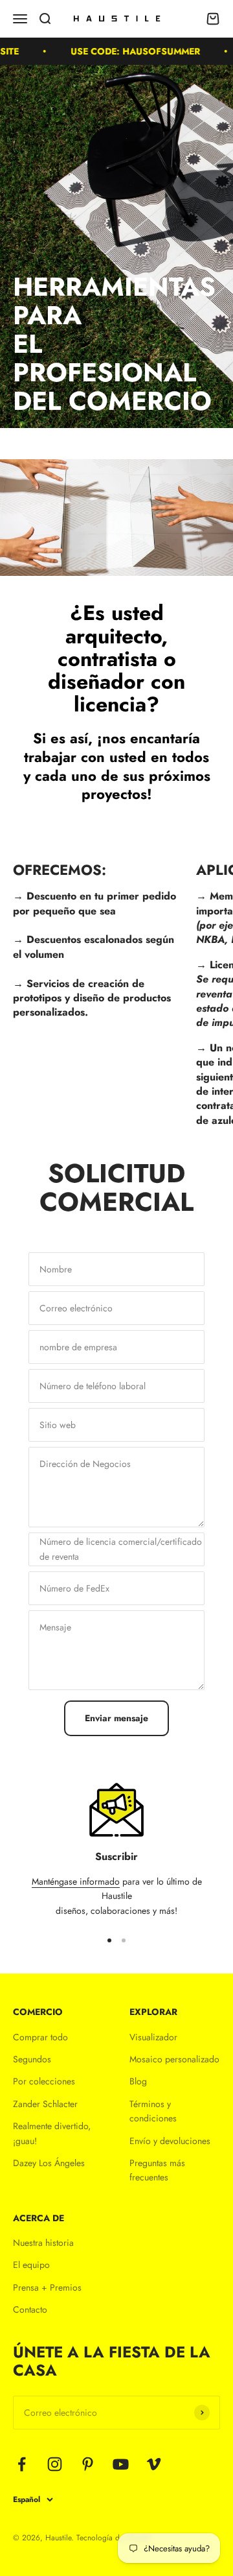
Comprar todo (40, 2037)
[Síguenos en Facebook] (22, 2464)
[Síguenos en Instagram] (55, 2464)
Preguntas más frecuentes (157, 2170)
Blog (138, 2081)
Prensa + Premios (47, 2287)
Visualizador (153, 2037)
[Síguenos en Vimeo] (154, 2464)
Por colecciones (44, 2081)
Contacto (30, 2309)
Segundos (32, 2059)
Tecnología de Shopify (114, 2538)
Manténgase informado (76, 1881)
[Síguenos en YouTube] (121, 2464)
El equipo (31, 2265)
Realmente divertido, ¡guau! (52, 2133)
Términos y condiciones (153, 2111)
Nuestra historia (43, 2243)
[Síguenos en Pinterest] (88, 2464)
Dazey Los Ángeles (49, 2163)
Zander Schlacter (45, 2104)
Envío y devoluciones (170, 2141)
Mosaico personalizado (174, 2059)
